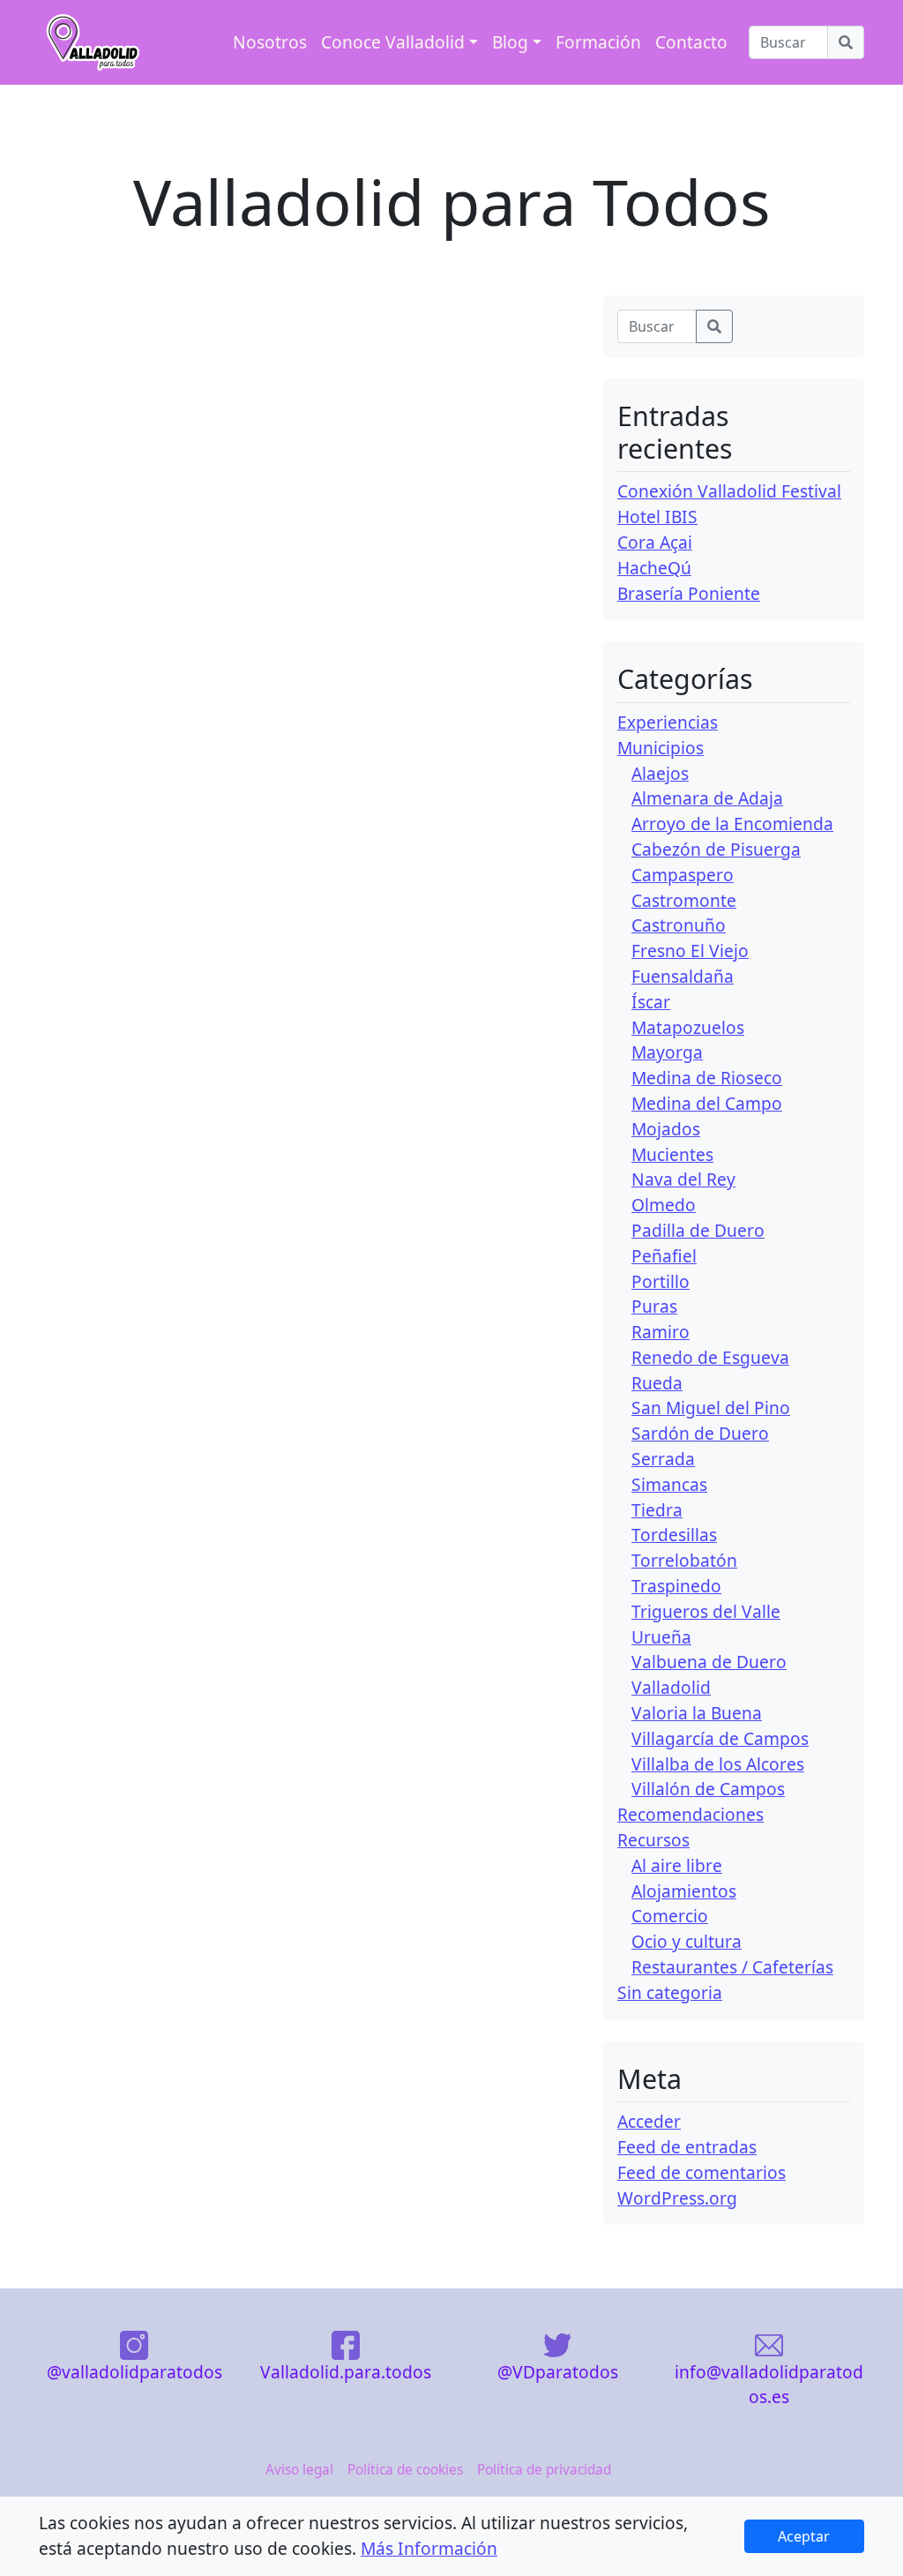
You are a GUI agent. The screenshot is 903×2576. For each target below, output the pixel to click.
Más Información (429, 2548)
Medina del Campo (707, 1103)
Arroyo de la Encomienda (732, 824)
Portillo (660, 1281)
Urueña (661, 1637)
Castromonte (684, 900)
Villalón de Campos (708, 1789)
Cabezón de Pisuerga (716, 849)
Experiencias (668, 722)
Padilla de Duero (698, 1230)
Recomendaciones (690, 1814)
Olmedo (664, 1205)
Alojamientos (684, 1891)
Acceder (649, 2121)
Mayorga (667, 1052)
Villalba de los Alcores (718, 1764)
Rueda (657, 1383)
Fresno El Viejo (690, 951)
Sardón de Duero (700, 1433)
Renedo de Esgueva (710, 1357)
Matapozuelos (688, 1027)
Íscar (651, 1002)
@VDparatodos (558, 2371)
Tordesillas (674, 1535)
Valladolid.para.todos (346, 2371)
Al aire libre (677, 1865)
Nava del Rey (683, 1179)
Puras (654, 1306)
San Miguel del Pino (711, 1408)
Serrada (663, 1459)
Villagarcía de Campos (720, 1738)
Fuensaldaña (683, 976)
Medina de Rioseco (707, 1078)
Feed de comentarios (702, 2172)
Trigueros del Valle (706, 1611)
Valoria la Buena (697, 1713)
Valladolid (671, 1687)
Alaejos (660, 773)
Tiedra (657, 1510)
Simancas (669, 1484)
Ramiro (660, 1332)
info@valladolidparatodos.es (769, 2384)
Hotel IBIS (657, 517)
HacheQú (654, 568)
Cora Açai (655, 542)
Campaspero (683, 875)
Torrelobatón (684, 1560)
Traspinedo (676, 1586)
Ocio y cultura (687, 1941)
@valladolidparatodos (134, 2371)
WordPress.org (677, 2198)
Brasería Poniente (689, 593)
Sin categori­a (670, 1992)
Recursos (653, 1840)
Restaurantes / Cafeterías (732, 1967)
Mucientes (672, 1154)
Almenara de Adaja (707, 798)
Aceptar (804, 2536)
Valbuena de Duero (709, 1662)
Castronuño (679, 925)
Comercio (670, 1916)
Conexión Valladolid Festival (729, 491)
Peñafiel (664, 1256)
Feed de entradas (687, 2147)
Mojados (666, 1129)
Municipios (660, 748)
